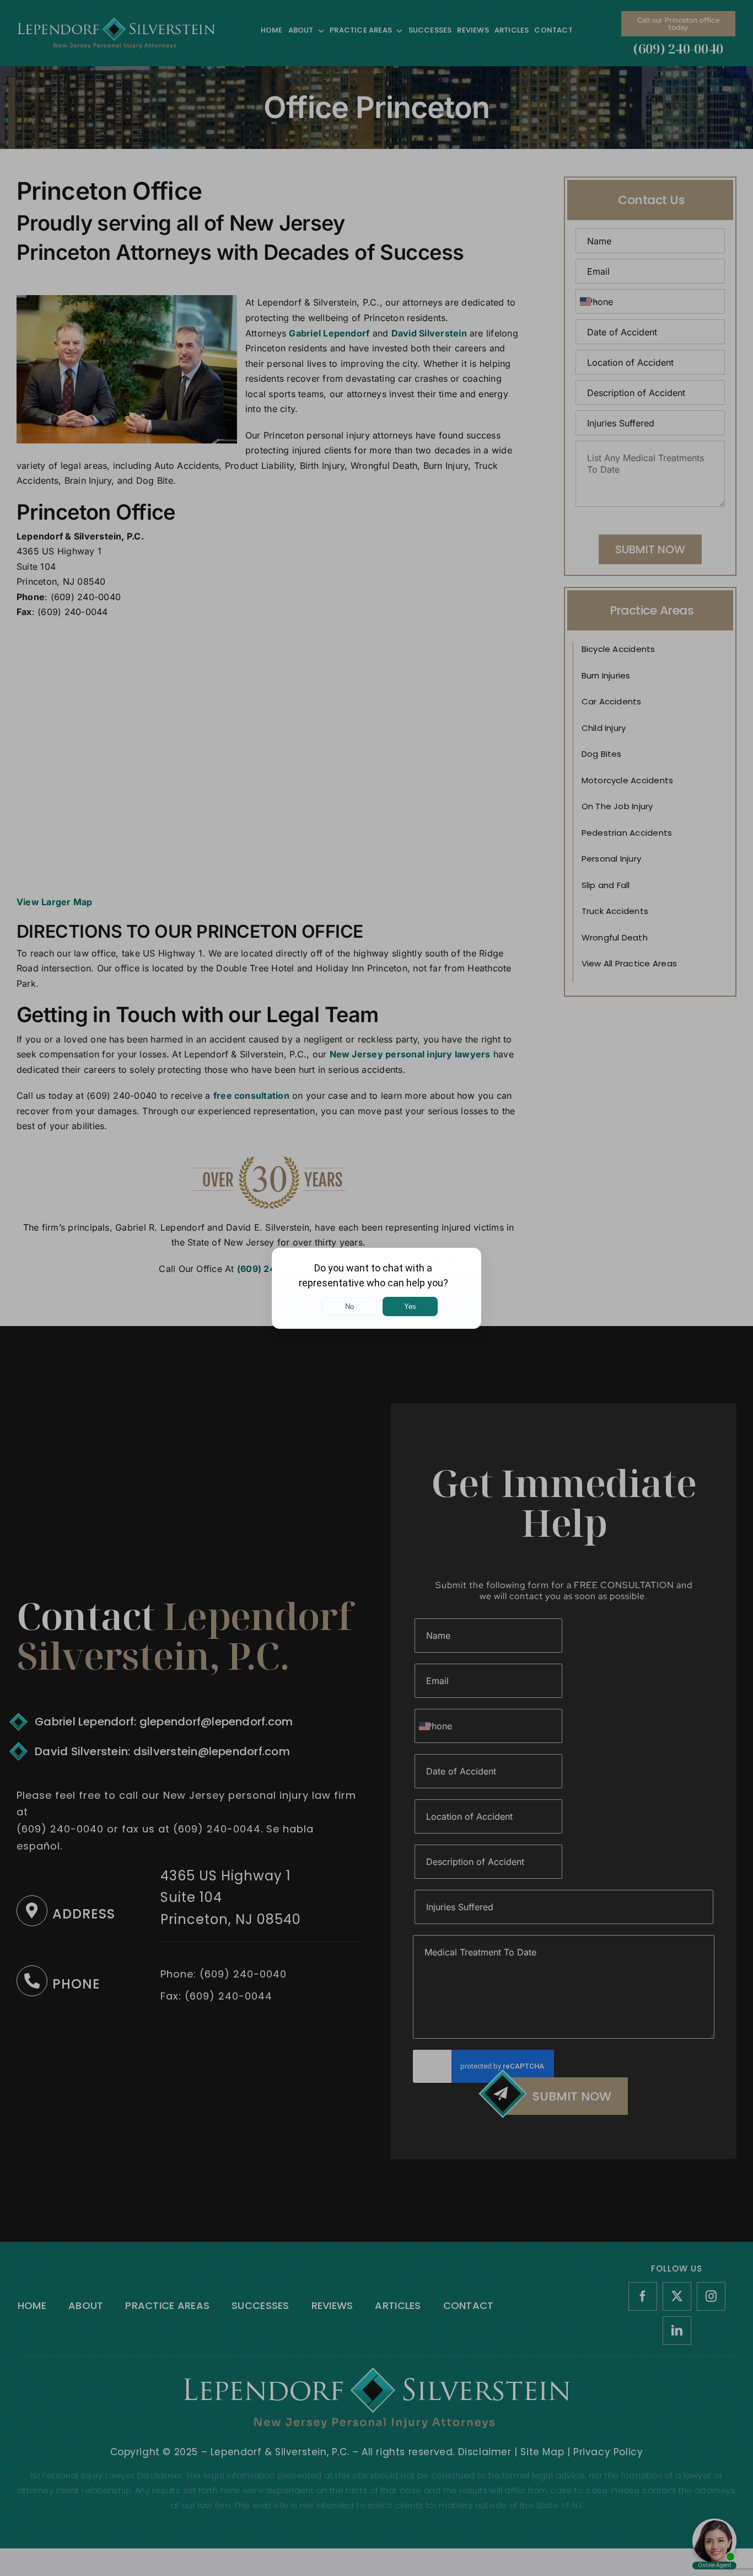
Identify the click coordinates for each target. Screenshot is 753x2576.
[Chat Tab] (376, 1288)
